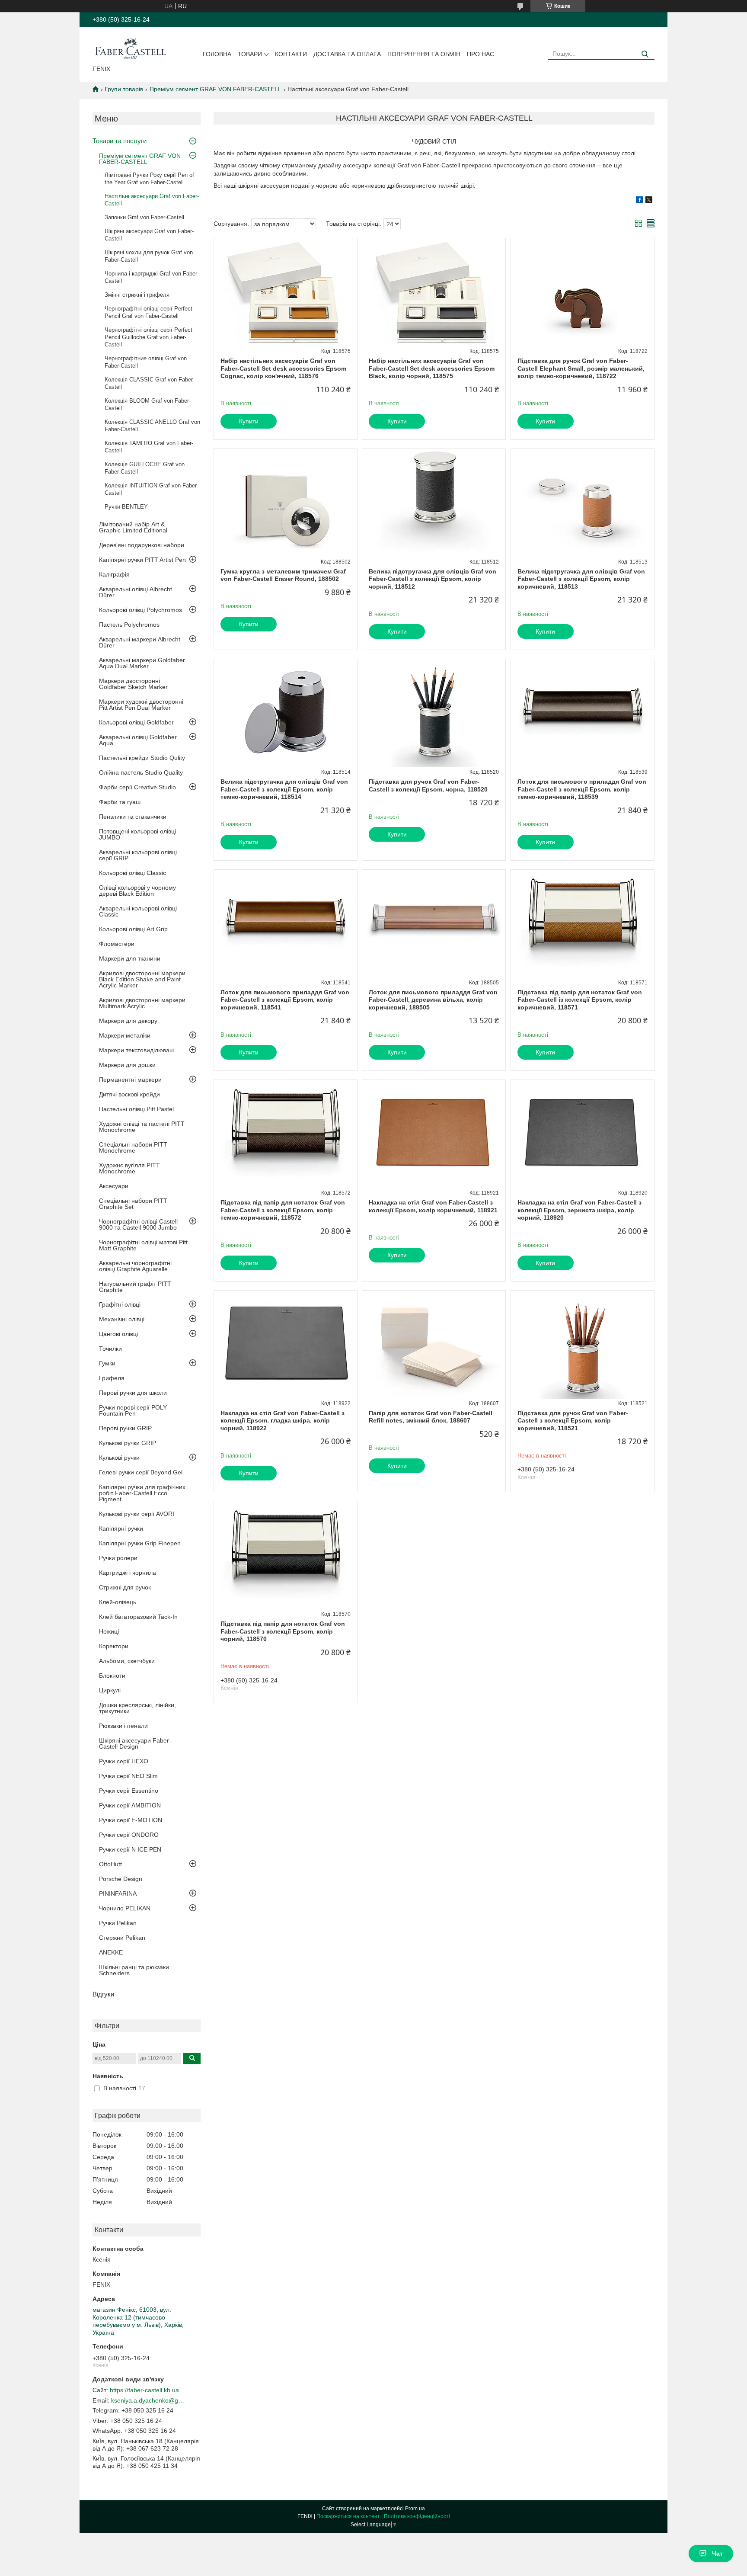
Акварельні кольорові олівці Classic (138, 911)
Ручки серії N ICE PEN (130, 1849)
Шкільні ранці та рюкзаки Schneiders (134, 1970)
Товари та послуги (120, 141)
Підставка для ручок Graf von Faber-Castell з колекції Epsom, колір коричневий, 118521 (573, 1421)
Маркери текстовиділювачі (136, 1050)
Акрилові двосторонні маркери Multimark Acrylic (142, 1003)
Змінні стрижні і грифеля (137, 295)
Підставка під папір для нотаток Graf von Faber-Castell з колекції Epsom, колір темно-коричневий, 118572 (283, 1210)
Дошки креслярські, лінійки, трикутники (137, 1708)
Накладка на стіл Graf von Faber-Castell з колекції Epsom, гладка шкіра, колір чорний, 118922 (283, 1421)
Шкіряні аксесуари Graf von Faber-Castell (149, 235)
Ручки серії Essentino (129, 1791)
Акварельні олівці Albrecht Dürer (136, 592)
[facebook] (640, 201)
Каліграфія (114, 574)
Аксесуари (114, 1186)
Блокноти (112, 1676)
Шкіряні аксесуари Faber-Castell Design (135, 1743)
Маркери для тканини (130, 958)
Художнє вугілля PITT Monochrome (129, 1168)
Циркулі (110, 1690)
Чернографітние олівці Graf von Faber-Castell (146, 362)
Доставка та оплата (347, 54)
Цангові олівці (118, 1334)
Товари (250, 54)
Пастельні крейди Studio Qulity (142, 758)
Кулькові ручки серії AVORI (137, 1514)
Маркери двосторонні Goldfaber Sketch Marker (133, 684)
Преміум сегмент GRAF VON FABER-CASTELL (215, 89)
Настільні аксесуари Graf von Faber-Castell (152, 200)
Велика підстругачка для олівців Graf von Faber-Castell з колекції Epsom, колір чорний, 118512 (433, 579)
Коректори (114, 1646)
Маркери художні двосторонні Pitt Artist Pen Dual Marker (141, 705)
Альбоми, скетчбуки (127, 1661)
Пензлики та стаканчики (133, 817)
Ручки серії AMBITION (130, 1805)
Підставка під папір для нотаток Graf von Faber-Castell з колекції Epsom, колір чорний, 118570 (283, 1631)
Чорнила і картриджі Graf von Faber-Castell (152, 277)
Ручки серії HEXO (124, 1761)
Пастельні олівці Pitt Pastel (136, 1109)
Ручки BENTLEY (126, 507)
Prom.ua (415, 2509)
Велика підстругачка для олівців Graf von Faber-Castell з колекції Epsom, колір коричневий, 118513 (581, 579)
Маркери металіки (125, 1035)
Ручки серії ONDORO (129, 1835)
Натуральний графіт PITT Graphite (135, 1287)
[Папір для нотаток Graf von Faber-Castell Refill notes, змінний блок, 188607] (434, 1345)
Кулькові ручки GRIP (128, 1443)
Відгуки (103, 1994)
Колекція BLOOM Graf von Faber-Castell (148, 404)
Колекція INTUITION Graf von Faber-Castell (152, 489)
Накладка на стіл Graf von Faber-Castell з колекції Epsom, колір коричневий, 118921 (433, 1206)
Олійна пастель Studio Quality (141, 772)
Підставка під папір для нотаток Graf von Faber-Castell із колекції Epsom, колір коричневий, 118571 (580, 1000)
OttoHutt (110, 1864)
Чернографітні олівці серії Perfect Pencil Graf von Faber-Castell (148, 312)
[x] (649, 201)
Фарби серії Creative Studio (137, 787)
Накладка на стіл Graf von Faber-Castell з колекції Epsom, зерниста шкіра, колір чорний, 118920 (579, 1210)
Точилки (110, 1349)
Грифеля (112, 1378)
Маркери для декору (128, 1021)
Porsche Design (121, 1879)
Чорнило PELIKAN (125, 1908)
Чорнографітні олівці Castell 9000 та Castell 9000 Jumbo (138, 1224)
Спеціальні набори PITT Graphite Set (133, 1204)
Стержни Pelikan (122, 1938)
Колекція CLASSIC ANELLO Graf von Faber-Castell (152, 426)
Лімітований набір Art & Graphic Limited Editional (133, 527)
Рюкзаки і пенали (123, 1726)
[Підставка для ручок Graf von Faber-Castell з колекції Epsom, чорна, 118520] (434, 713)
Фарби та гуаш (120, 802)
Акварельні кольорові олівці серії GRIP (138, 855)
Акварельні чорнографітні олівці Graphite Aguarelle (135, 1266)
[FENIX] (130, 48)
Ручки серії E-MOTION (131, 1820)
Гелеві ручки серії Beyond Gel (141, 1472)
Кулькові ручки (119, 1458)
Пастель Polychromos (129, 625)
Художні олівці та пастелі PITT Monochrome (142, 1127)
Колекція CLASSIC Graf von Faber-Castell (150, 383)
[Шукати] (645, 54)
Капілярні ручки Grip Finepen (140, 1543)
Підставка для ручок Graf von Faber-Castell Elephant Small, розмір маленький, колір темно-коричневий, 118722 (581, 368)
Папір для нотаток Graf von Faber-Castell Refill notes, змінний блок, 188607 (431, 1417)
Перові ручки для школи (133, 1393)
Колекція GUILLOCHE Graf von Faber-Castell (145, 468)
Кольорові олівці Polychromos (140, 610)
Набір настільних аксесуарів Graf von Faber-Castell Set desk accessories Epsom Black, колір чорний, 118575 (432, 368)
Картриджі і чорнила (128, 1573)
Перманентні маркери (130, 1080)
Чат (717, 2554)
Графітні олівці (120, 1304)
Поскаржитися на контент (348, 2516)
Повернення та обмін (424, 54)
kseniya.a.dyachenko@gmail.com (148, 2400)
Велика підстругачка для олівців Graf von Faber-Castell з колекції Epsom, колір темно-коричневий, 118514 (284, 789)
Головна (217, 54)
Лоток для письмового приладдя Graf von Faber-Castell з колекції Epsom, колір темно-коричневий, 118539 (582, 789)
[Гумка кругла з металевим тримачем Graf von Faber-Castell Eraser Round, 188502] (286, 503)
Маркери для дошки (127, 1065)
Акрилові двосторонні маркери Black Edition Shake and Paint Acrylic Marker (142, 979)
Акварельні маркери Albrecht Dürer (140, 642)
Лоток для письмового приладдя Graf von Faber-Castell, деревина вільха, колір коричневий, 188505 (433, 1000)
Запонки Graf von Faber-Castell (144, 217)
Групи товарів (124, 89)
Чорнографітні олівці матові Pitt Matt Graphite (143, 1245)
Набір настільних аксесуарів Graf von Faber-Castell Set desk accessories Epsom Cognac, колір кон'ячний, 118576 (283, 368)
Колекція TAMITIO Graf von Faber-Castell (149, 447)
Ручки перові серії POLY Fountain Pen (133, 1410)
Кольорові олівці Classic (132, 873)
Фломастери (117, 944)
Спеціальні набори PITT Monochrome (133, 1147)
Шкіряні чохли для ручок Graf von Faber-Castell (149, 256)
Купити (249, 421)
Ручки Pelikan (118, 1923)
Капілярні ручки (121, 1528)
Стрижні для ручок (125, 1587)
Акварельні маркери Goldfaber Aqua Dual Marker (142, 663)
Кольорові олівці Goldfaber (136, 722)
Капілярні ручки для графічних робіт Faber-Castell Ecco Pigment (142, 1493)
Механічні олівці (122, 1319)
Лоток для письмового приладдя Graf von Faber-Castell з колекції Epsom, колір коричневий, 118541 (285, 1000)
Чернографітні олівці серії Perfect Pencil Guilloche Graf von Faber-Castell (148, 337)
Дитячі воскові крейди (129, 1094)
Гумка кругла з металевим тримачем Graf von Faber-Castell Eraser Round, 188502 (283, 575)
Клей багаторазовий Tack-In (138, 1617)
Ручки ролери (118, 1558)
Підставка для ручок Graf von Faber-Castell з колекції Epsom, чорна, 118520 (428, 785)
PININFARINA (118, 1894)
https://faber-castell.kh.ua (144, 2390)
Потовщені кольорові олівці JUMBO (137, 834)
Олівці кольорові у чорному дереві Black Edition (137, 891)
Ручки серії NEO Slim (128, 1776)
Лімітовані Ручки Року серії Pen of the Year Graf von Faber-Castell (149, 179)
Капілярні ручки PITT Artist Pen (142, 560)
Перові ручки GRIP (125, 1428)
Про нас (480, 54)
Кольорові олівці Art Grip (133, 929)
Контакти (291, 54)
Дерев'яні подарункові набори (142, 545)
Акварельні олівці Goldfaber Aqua (138, 740)
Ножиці (109, 1631)
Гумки (107, 1363)
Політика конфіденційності (417, 2516)
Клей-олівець (118, 1602)
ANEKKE (111, 1952)
